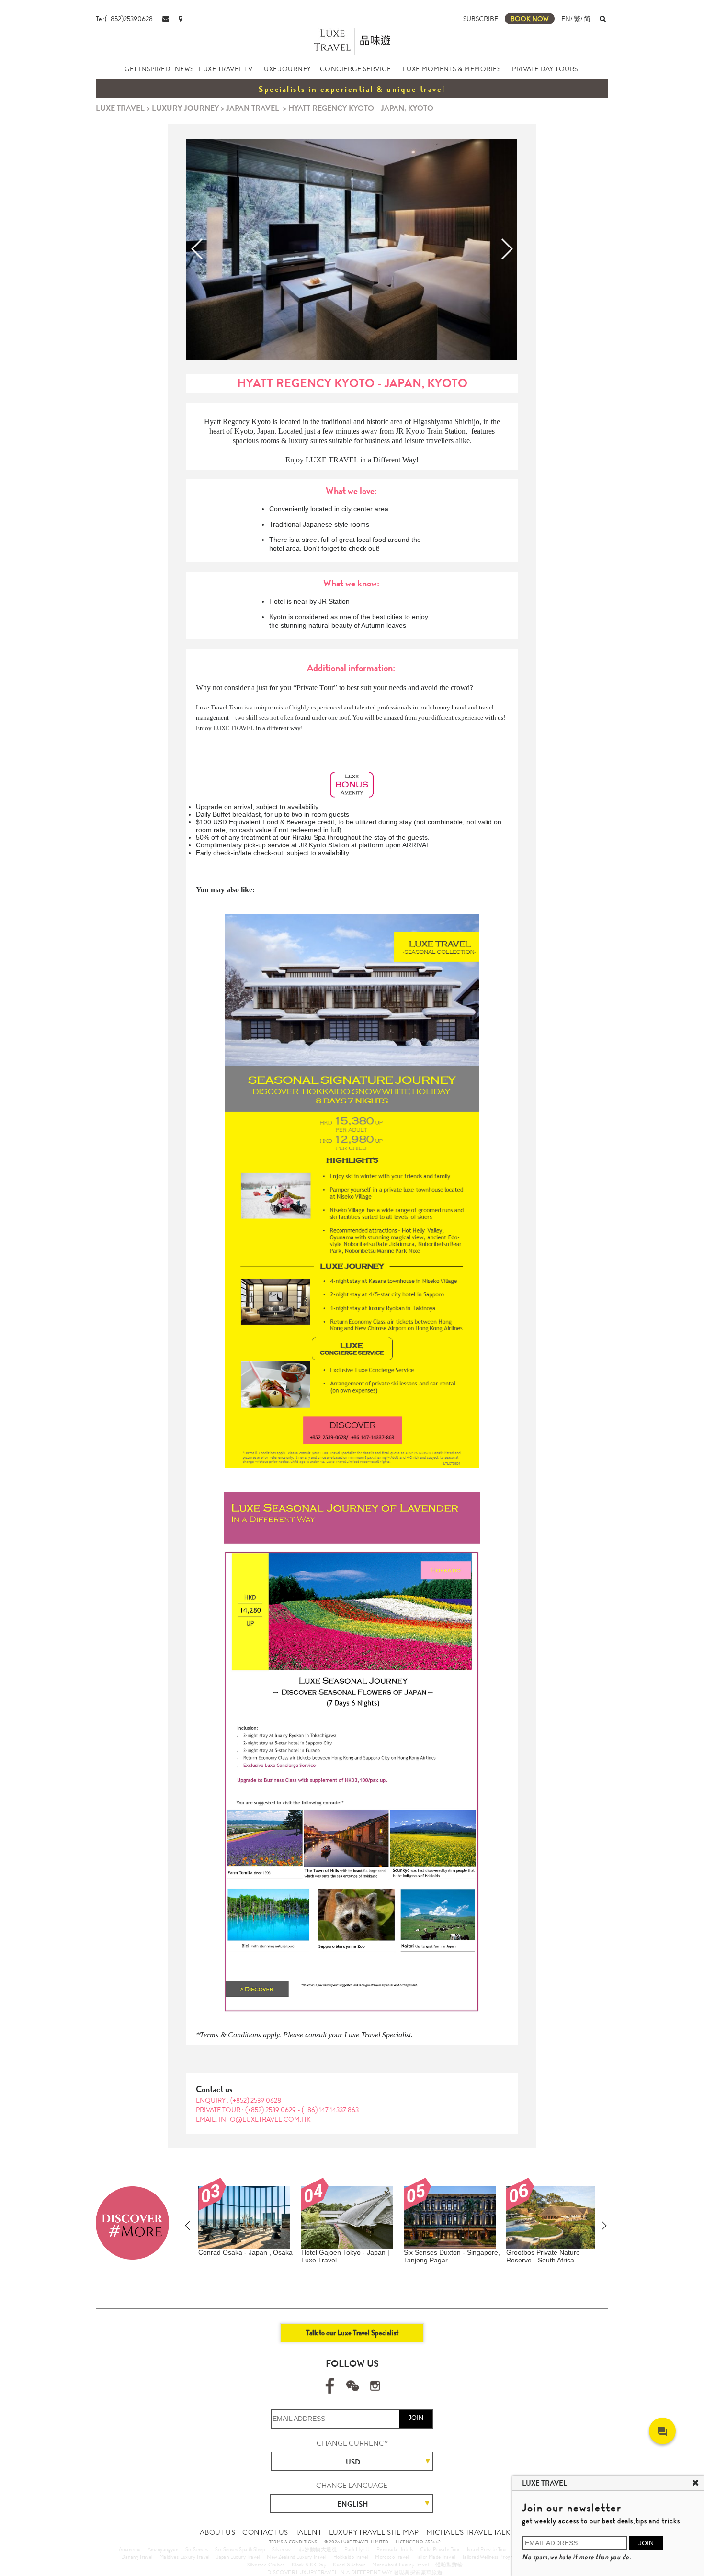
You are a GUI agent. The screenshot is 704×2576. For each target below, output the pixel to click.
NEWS (184, 69)
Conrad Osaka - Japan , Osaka (245, 2252)
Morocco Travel (392, 2557)
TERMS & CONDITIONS (293, 2542)
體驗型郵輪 (449, 2565)
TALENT (308, 2532)
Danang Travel (137, 2557)
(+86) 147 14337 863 (330, 2110)
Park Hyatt (357, 2549)
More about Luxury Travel (400, 2565)
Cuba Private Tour (440, 2549)
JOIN (416, 2418)
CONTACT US (265, 2532)
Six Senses (197, 2549)
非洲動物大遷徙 (318, 2549)
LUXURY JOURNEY (185, 108)
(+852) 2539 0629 (271, 2110)
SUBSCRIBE (481, 19)
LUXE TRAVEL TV (226, 69)
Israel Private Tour (487, 2549)
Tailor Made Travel (435, 2557)
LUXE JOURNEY (286, 69)
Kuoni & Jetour (349, 2565)
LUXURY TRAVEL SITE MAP (374, 2532)
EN (566, 19)
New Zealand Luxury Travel (296, 2557)
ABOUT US (217, 2532)
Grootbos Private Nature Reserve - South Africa (543, 2256)
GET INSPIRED (147, 69)
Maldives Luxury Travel (185, 2557)
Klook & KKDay (309, 2565)
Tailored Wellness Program (491, 2557)
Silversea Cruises (266, 2565)
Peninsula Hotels (395, 2549)
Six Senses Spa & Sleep (240, 2549)
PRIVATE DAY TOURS (545, 69)
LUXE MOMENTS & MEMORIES (452, 69)
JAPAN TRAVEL (253, 108)
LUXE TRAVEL (120, 108)
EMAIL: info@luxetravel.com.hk (253, 2119)
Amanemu (130, 2549)
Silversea (282, 2549)
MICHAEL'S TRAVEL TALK (468, 2532)
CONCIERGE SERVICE (356, 69)
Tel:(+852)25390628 (124, 19)
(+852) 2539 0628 (256, 2100)
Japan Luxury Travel (238, 2557)
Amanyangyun (163, 2549)
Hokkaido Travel (351, 2557)
